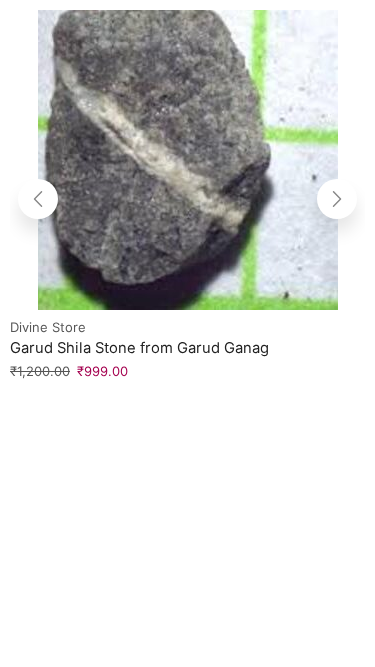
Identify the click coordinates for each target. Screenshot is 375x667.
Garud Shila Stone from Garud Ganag (139, 348)
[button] (38, 199)
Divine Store (48, 327)
